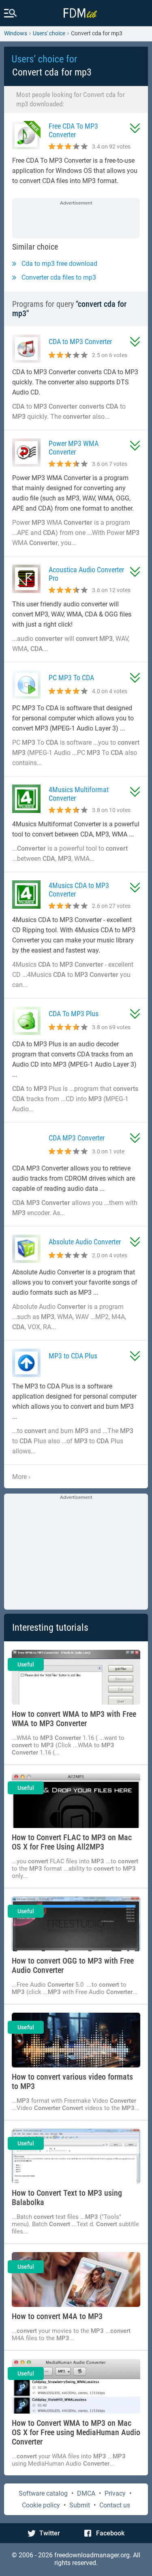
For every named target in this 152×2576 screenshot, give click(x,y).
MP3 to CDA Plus (73, 1356)
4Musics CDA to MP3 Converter (79, 890)
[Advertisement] (76, 219)
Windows (16, 33)
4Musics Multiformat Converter (79, 794)
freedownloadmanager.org (92, 2555)
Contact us (115, 2505)
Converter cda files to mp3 (59, 277)
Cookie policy (41, 2505)
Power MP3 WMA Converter (74, 448)
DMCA (86, 2493)
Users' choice (49, 33)
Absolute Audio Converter (85, 1242)
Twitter (50, 2533)
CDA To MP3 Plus (74, 1014)
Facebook (110, 2533)
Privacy (115, 2493)
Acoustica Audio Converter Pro (86, 574)
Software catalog (43, 2493)
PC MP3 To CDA (71, 678)
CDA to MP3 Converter (80, 342)
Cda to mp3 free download (59, 264)
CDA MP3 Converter (77, 1138)
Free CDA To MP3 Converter (73, 130)
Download (135, 128)
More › (21, 1477)
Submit (80, 2505)
